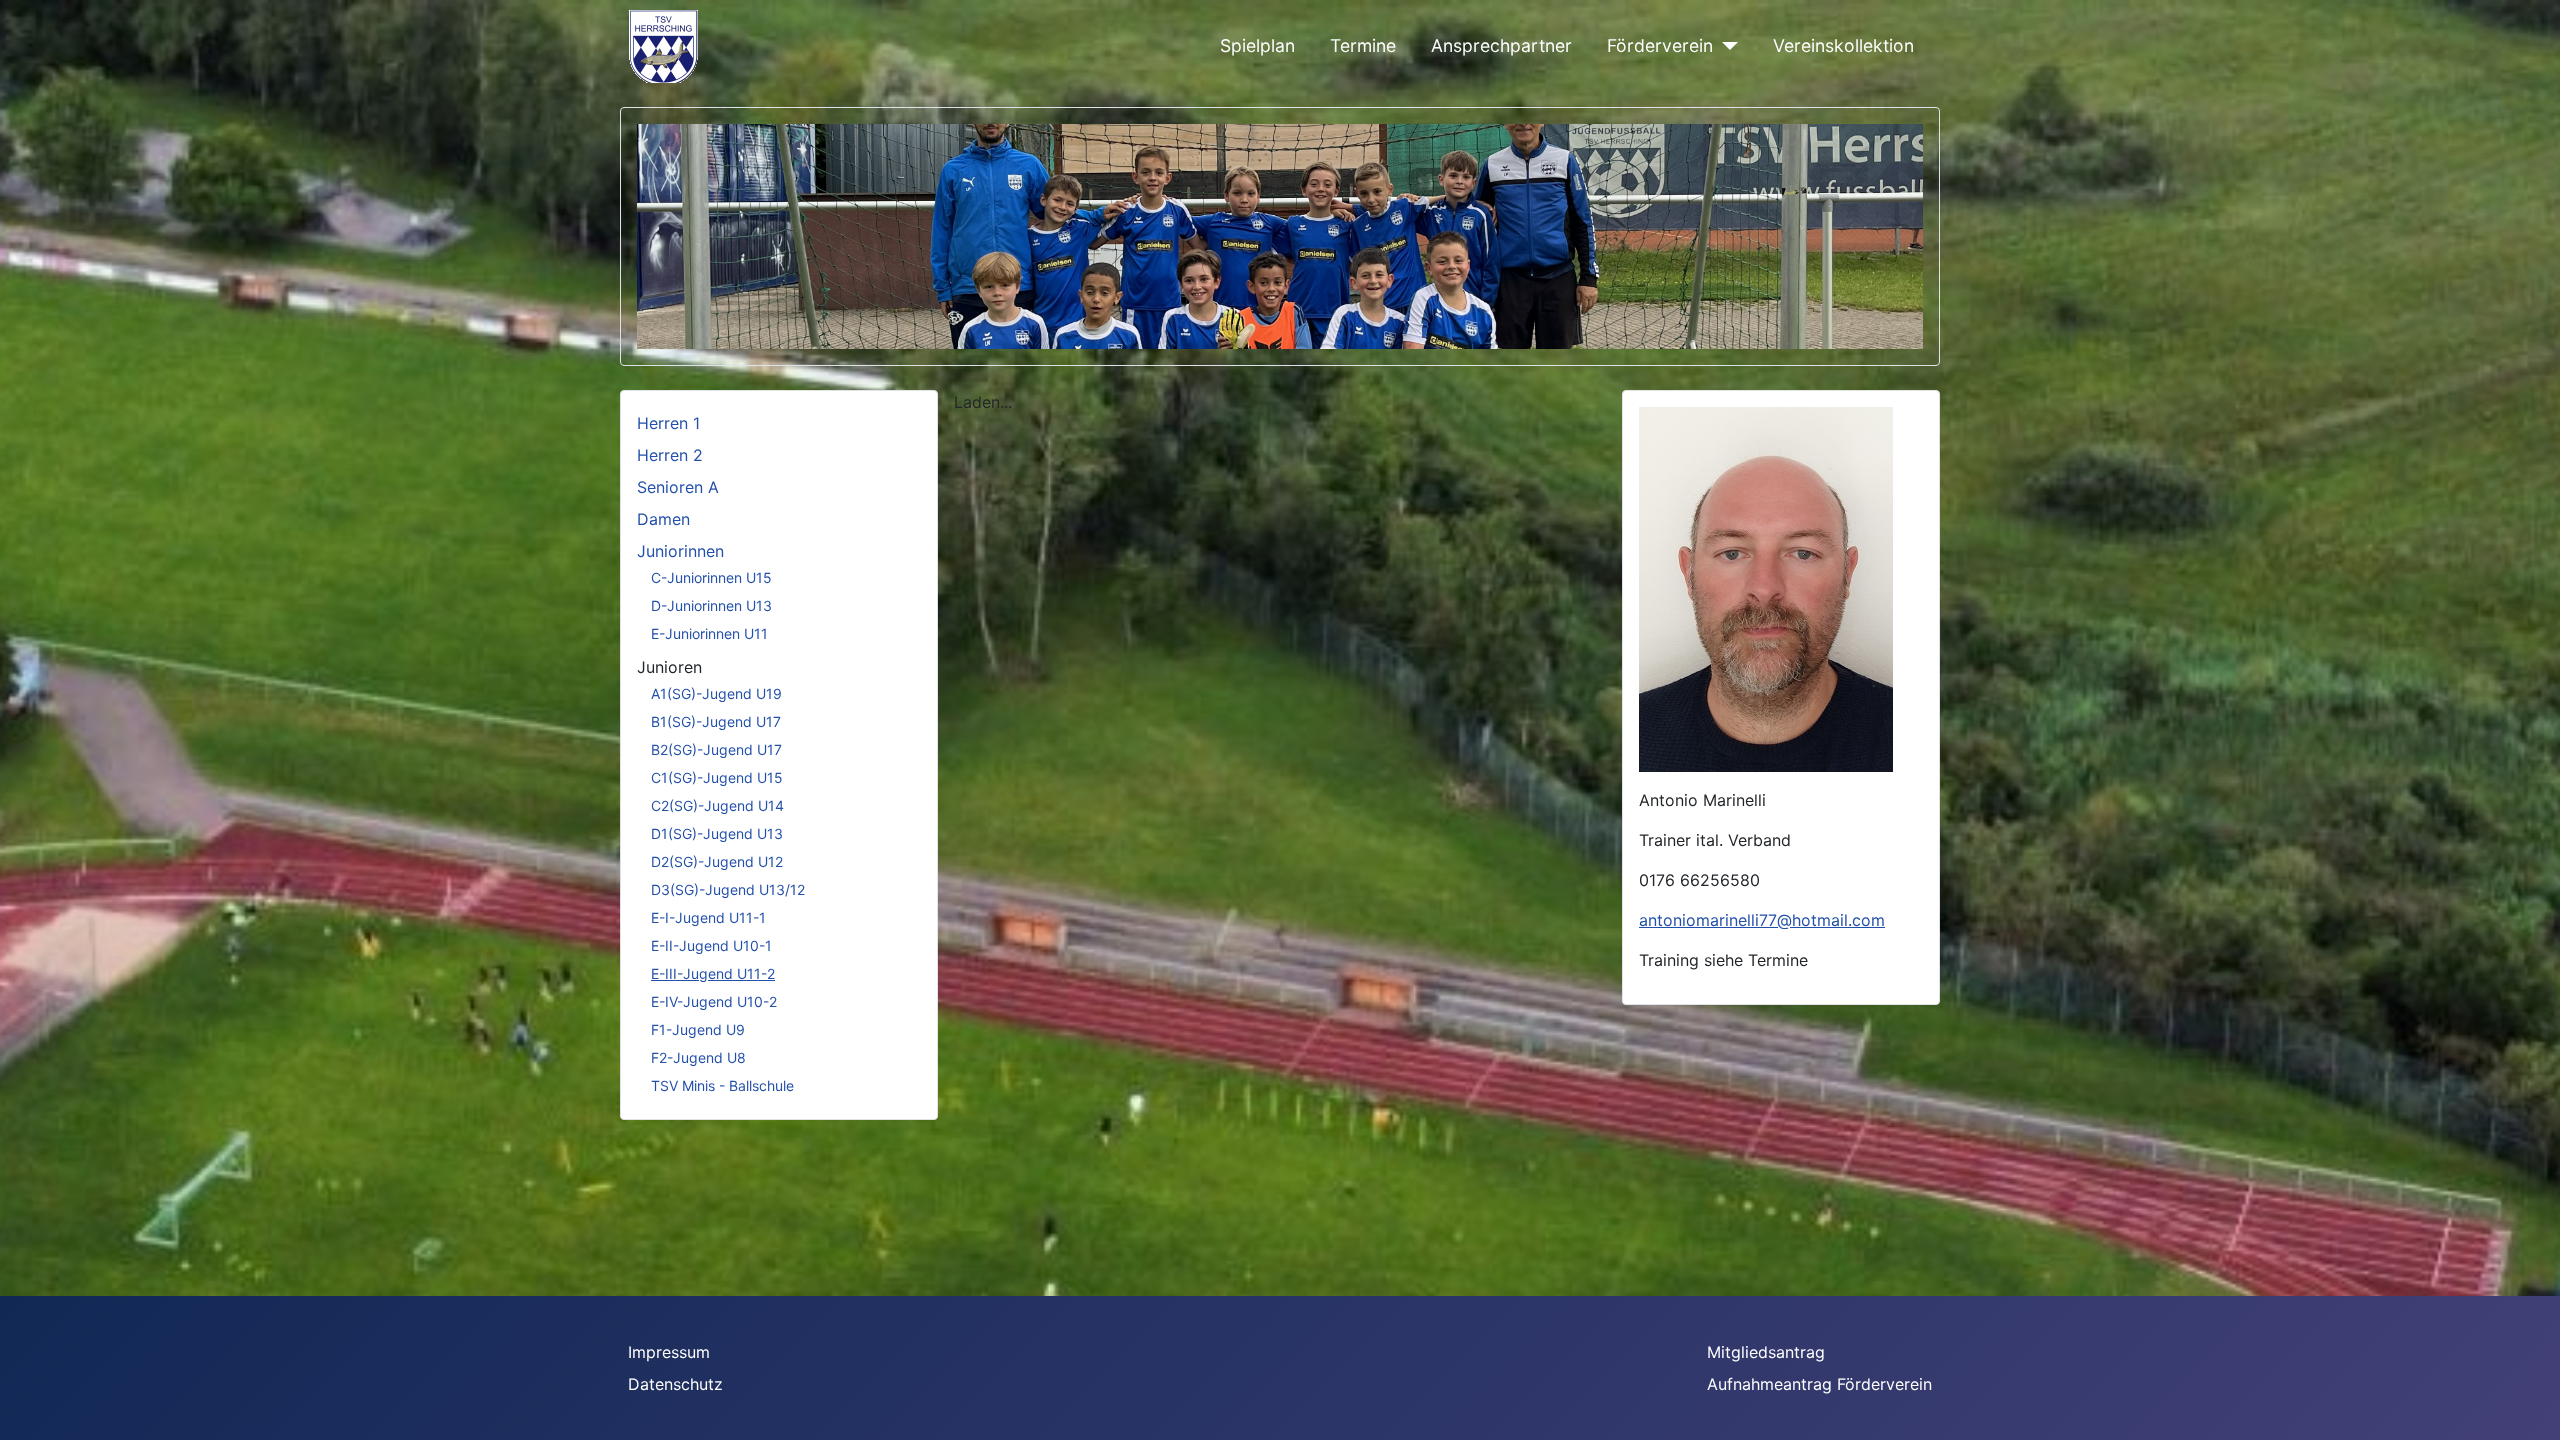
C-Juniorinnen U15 (711, 577)
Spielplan (1257, 45)
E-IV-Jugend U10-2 (714, 1001)
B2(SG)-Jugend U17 (716, 749)
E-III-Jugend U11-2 (713, 973)
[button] (1862, 237)
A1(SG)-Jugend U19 (716, 693)
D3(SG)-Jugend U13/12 (728, 889)
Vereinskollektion (1843, 45)
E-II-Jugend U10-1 (711, 945)
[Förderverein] (1725, 46)
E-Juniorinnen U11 (709, 633)
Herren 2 (670, 455)
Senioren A (678, 487)
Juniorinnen (680, 551)
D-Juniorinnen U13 (711, 605)
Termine (1363, 45)
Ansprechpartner (1501, 45)
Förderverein (1660, 45)
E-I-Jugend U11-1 (708, 917)
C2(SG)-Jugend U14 (717, 805)
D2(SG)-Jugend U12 (717, 861)
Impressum (669, 1352)
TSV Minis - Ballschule (722, 1085)
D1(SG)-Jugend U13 (717, 833)
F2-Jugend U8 (698, 1057)
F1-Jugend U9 (698, 1029)
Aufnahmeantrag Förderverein (1819, 1384)
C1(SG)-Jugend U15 (717, 777)
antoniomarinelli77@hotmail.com (1762, 920)
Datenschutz (675, 1384)
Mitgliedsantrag (1766, 1352)
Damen (663, 519)
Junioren (669, 667)
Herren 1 (668, 423)
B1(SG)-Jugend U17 (716, 721)
